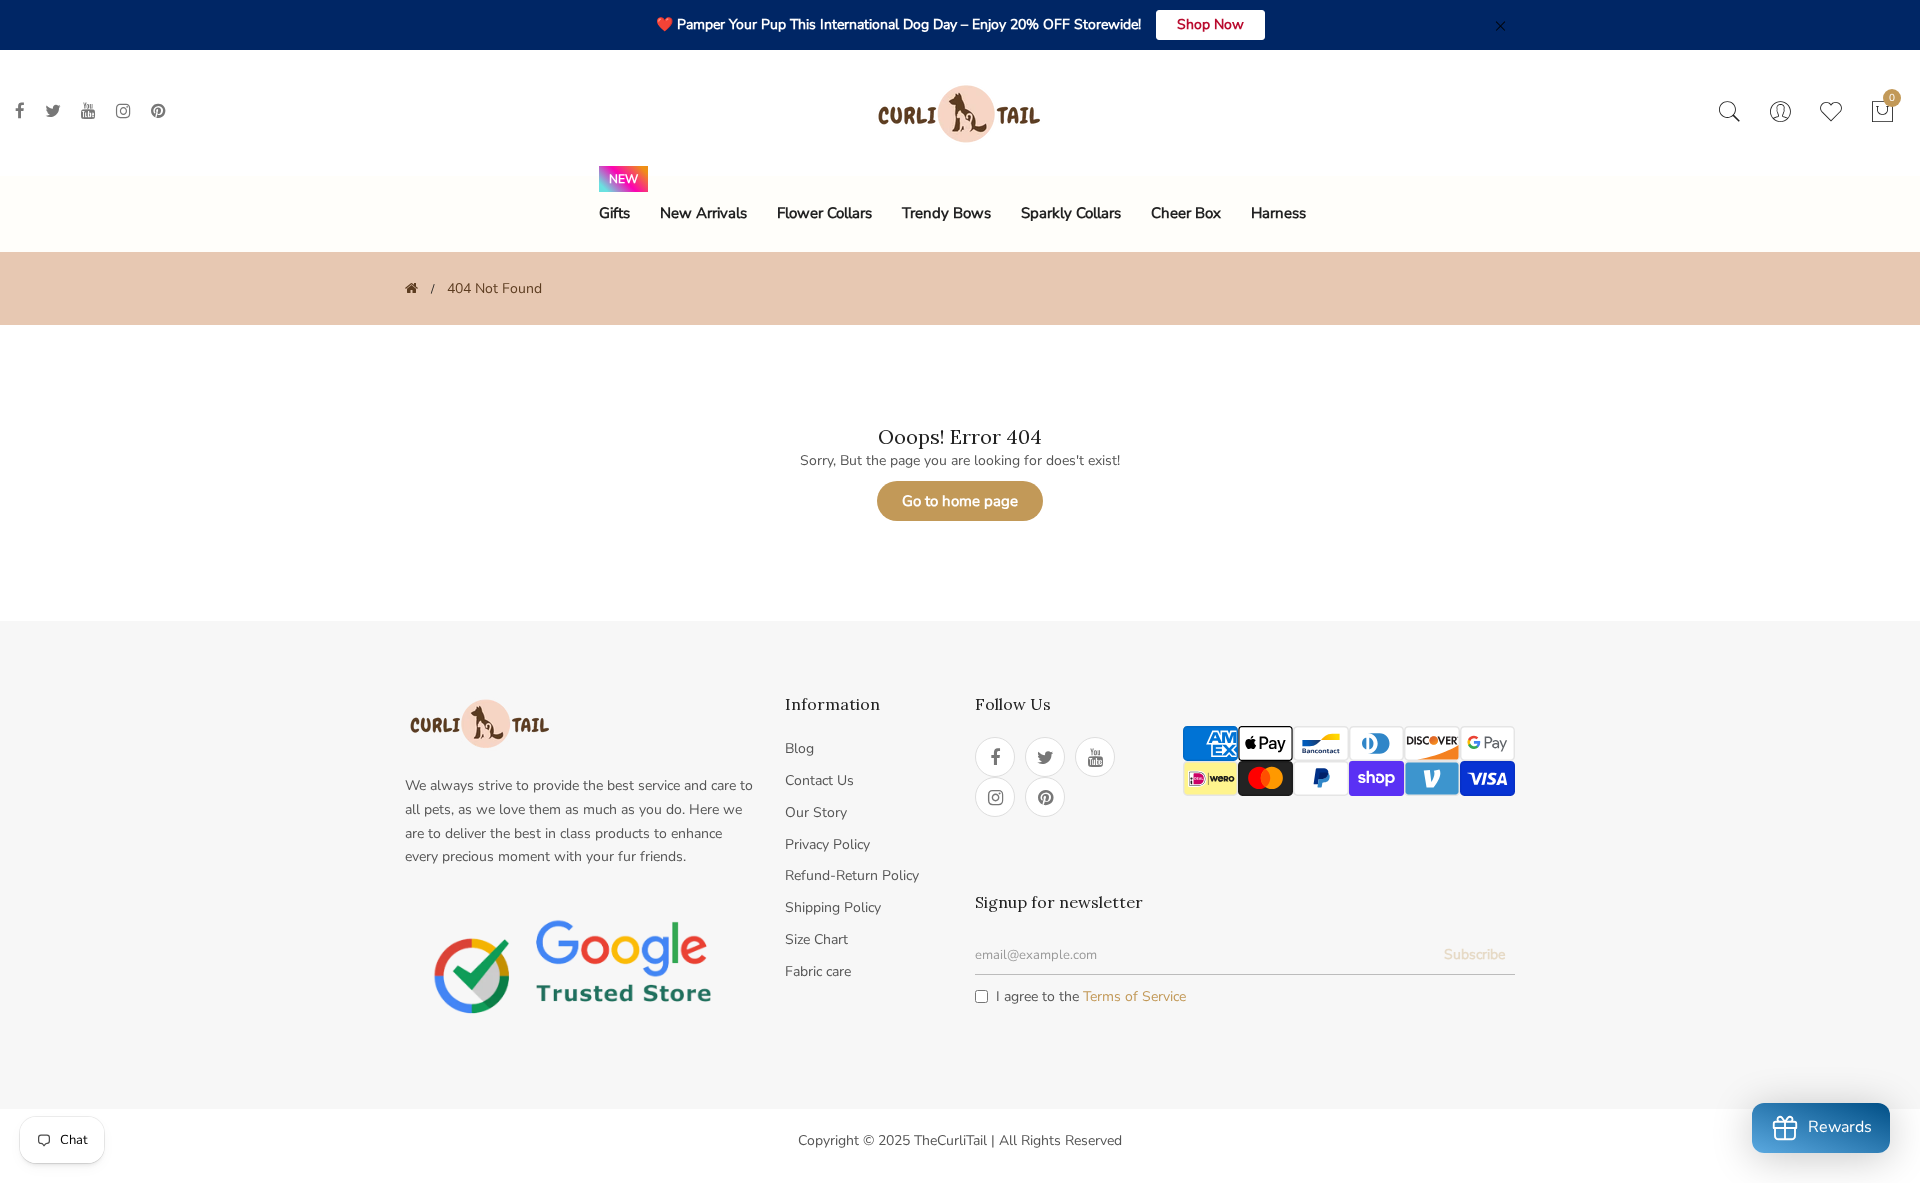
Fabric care (818, 971)
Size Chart (816, 939)
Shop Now (1210, 24)
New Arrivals (703, 213)
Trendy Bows (946, 213)
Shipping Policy (833, 907)
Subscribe (1474, 954)
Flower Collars (824, 213)
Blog (799, 748)
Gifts (614, 213)
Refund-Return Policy (852, 875)
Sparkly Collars (1071, 213)
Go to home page (960, 501)
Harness (1278, 213)
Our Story (816, 812)
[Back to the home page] (411, 288)
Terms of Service (1134, 996)
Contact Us (819, 780)
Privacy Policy (827, 844)
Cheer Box (1186, 213)
